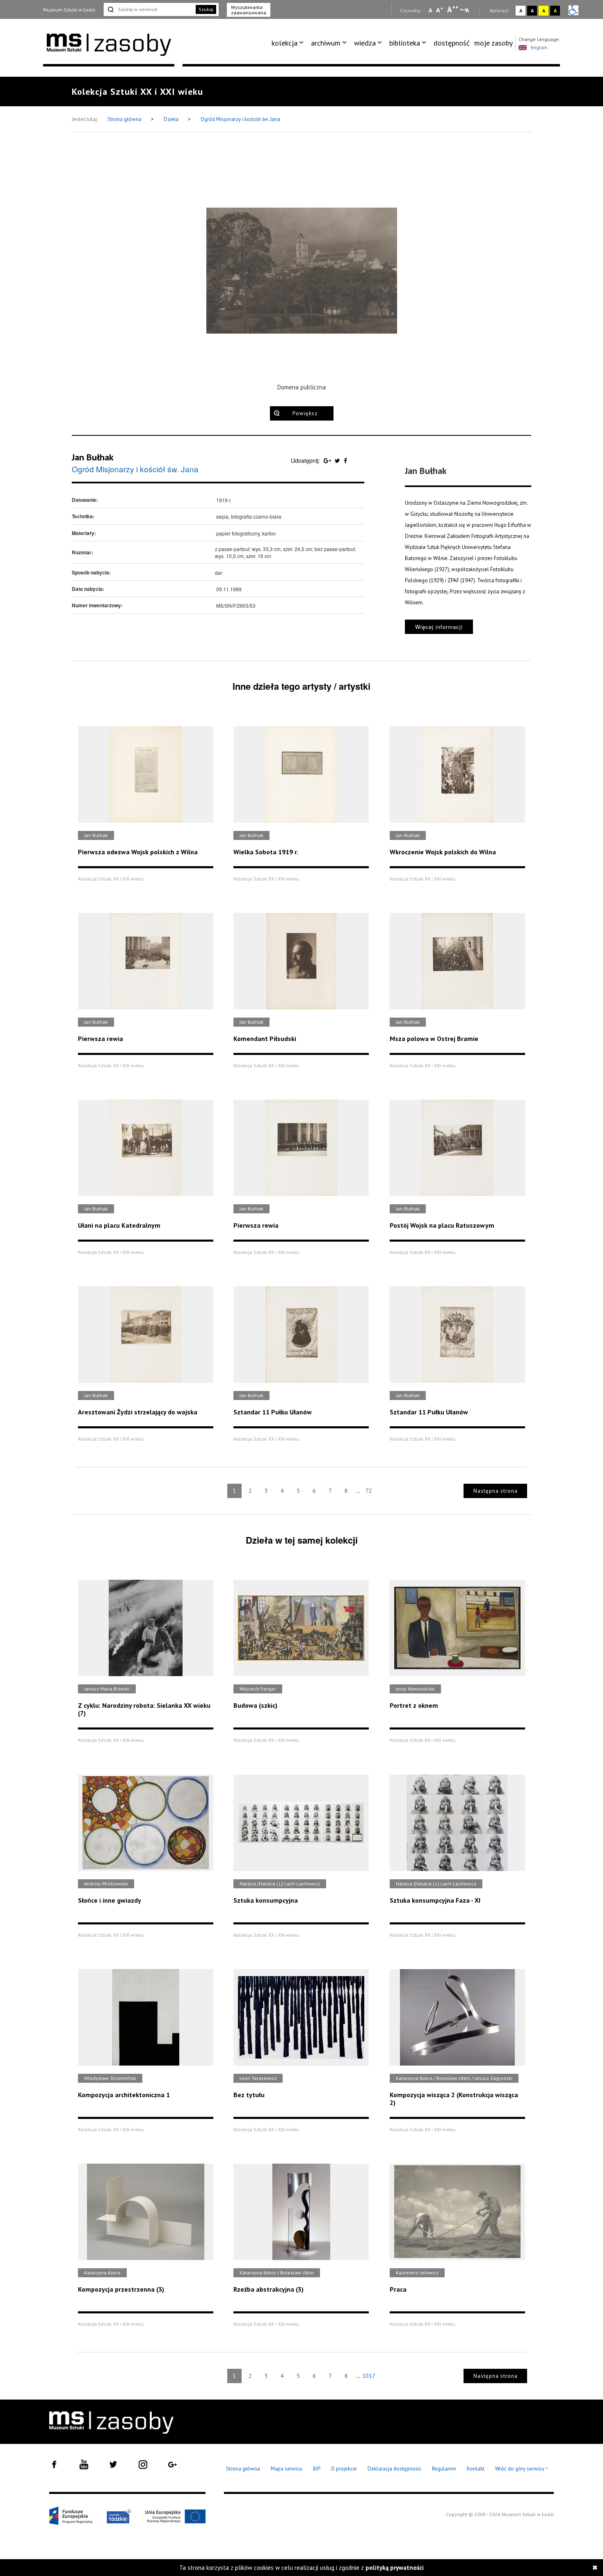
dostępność (452, 43)
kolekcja (284, 43)
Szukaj (206, 9)
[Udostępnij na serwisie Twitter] (338, 460)
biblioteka (405, 43)
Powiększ (305, 413)
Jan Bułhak (93, 457)
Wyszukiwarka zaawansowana (249, 10)
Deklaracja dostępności (394, 2469)
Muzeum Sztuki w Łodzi (69, 10)
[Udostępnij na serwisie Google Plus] (328, 460)
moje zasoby (493, 43)
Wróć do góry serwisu (522, 2469)
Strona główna (125, 119)
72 (369, 1491)
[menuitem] (289, 43)
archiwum (326, 43)
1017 (369, 2376)
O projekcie (344, 2469)
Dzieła (172, 119)
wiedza (365, 43)
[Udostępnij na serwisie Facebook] (345, 460)
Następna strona (496, 1491)
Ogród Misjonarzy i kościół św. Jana (240, 119)
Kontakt (476, 2469)
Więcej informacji (439, 627)
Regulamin (444, 2469)
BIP (317, 2469)
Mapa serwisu (287, 2469)
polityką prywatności (395, 2568)
